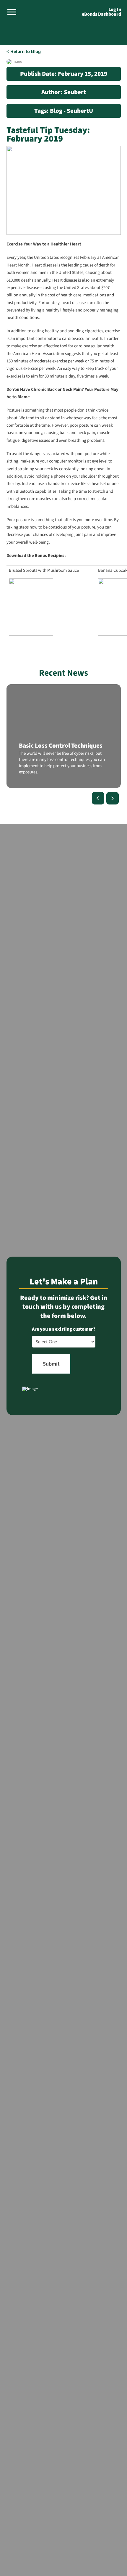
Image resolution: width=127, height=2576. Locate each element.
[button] (12, 12)
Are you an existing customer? (64, 1329)
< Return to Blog (24, 51)
